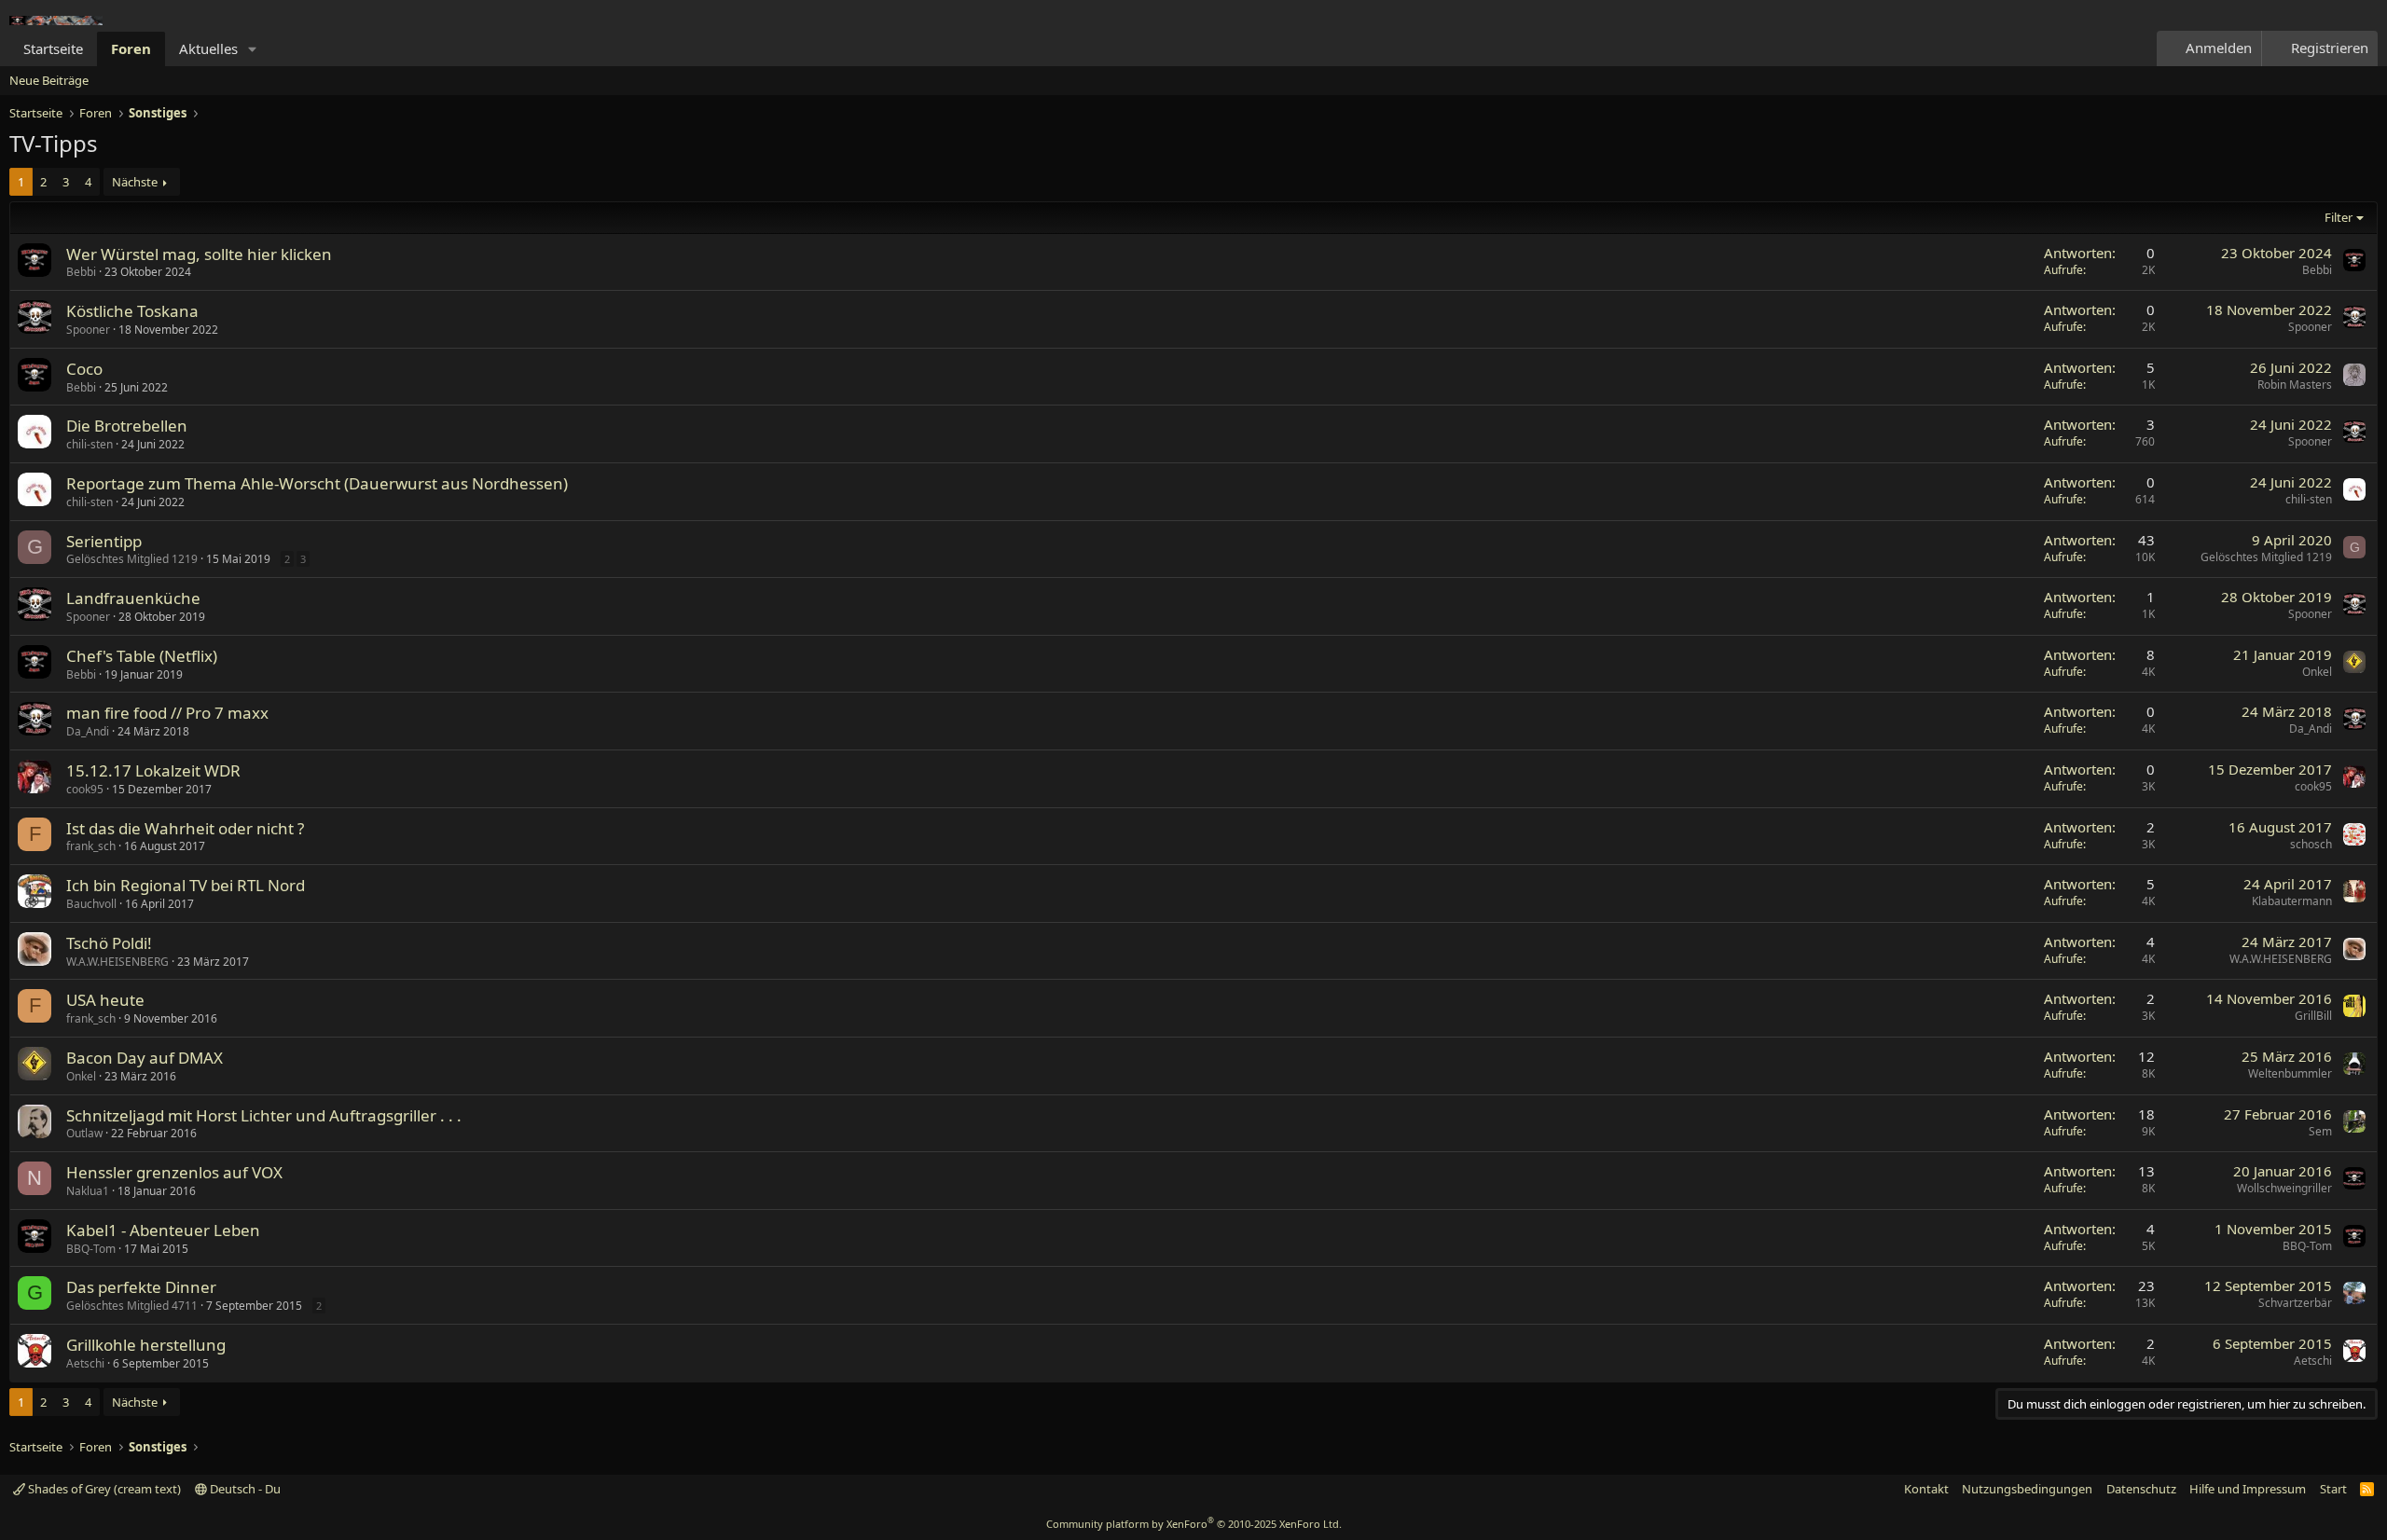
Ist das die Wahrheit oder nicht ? (185, 828)
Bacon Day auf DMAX (145, 1058)
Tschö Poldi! (109, 943)
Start (2333, 1489)
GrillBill (2313, 1016)
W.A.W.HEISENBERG (117, 962)
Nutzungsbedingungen (2027, 1489)
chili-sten (90, 444)
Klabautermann (2292, 901)
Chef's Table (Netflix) (142, 656)
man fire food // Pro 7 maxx (167, 713)
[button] (253, 49)
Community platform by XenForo (1194, 1524)
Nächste (135, 182)
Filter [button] (2339, 217)
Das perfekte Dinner (141, 1287)
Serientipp (104, 541)
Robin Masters (2295, 385)
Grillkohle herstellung (146, 1345)
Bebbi (81, 272)
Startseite (53, 48)
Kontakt (1926, 1489)
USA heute (105, 1000)
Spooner (88, 330)
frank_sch (91, 846)
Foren (131, 48)
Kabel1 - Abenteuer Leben (163, 1230)
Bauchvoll (91, 904)
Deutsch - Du (244, 1489)
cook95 (85, 789)
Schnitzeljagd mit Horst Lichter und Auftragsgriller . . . (264, 1115)
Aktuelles (208, 48)
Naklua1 (88, 1191)
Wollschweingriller (2284, 1188)
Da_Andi (88, 731)
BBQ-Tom (91, 1249)
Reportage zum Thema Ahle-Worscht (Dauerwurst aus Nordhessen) (317, 483)
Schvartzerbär (2295, 1303)
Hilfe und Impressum (2248, 1489)
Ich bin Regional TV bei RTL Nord (186, 885)
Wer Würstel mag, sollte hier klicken (199, 254)
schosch (2311, 844)
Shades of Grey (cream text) (103, 1489)
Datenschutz (2141, 1489)
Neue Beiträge (49, 80)
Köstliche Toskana (132, 311)
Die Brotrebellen (127, 426)
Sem (2320, 1131)
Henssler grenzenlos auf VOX (174, 1172)
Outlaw (84, 1133)
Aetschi (85, 1363)
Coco (84, 369)
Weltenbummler (2290, 1073)
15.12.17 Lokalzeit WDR (153, 770)
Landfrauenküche (133, 598)
